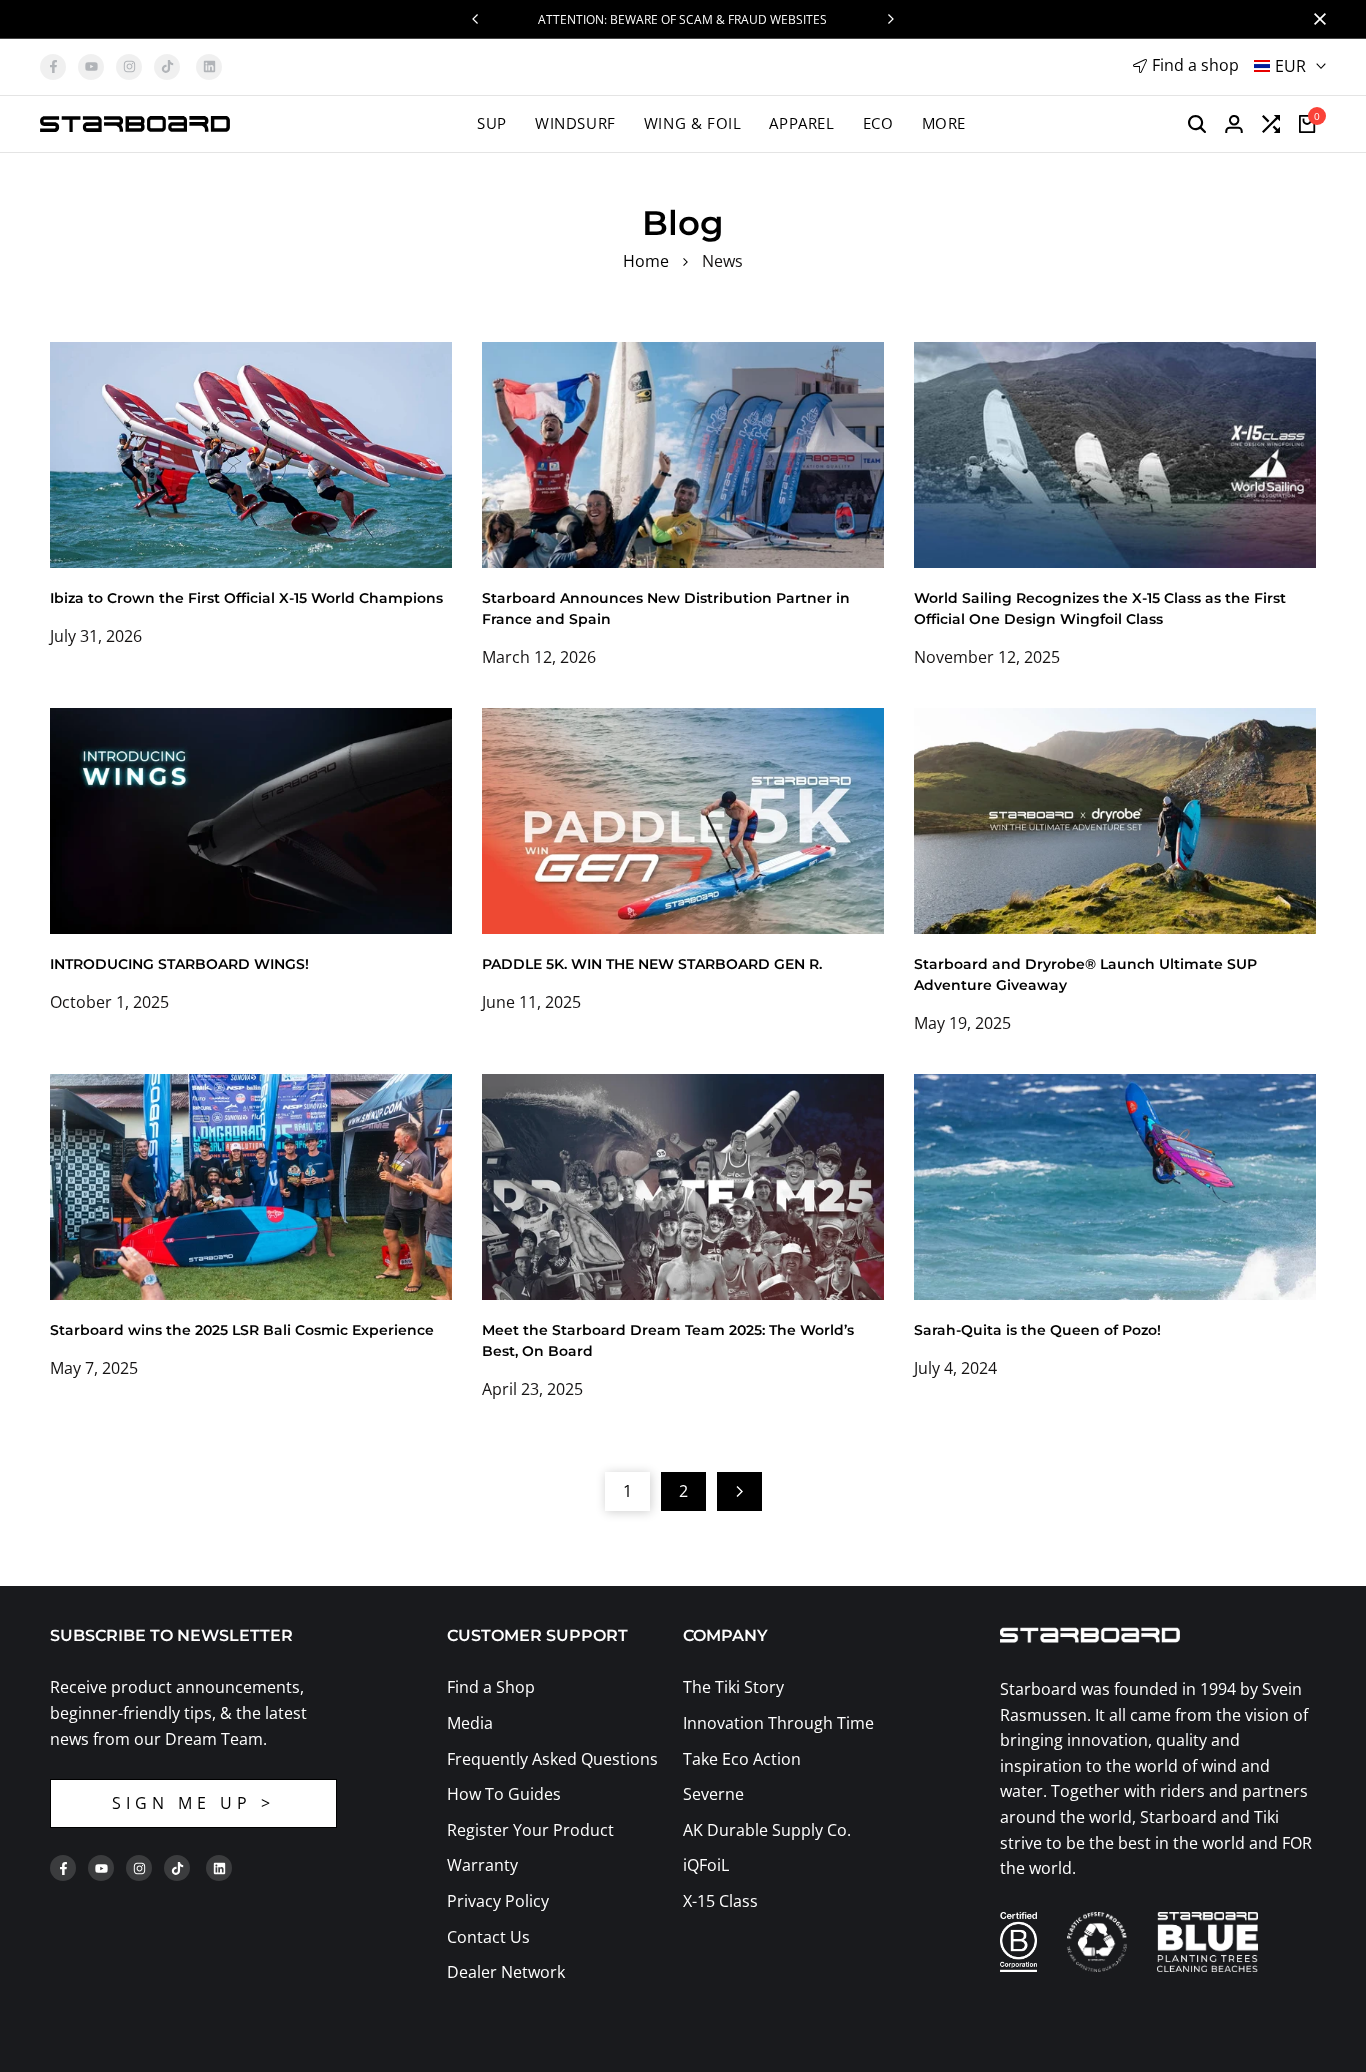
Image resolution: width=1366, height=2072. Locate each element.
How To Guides (504, 1794)
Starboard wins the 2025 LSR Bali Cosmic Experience (242, 1330)
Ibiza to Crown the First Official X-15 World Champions (246, 598)
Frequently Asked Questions (552, 1759)
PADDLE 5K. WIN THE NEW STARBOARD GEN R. (652, 964)
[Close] (1316, 19)
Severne (713, 1794)
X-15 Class (720, 1901)
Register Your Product (530, 1830)
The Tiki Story (733, 1687)
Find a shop (1195, 65)
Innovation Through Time (778, 1723)
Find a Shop (491, 1687)
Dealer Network (506, 1972)
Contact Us (488, 1937)
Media (470, 1723)
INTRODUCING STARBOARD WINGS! (179, 964)
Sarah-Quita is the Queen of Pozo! (1037, 1330)
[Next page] (739, 1491)
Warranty (482, 1865)
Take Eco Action (742, 1759)
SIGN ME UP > (193, 1803)
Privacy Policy (498, 1901)
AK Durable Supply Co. (767, 1830)
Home (646, 261)
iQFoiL (706, 1865)
